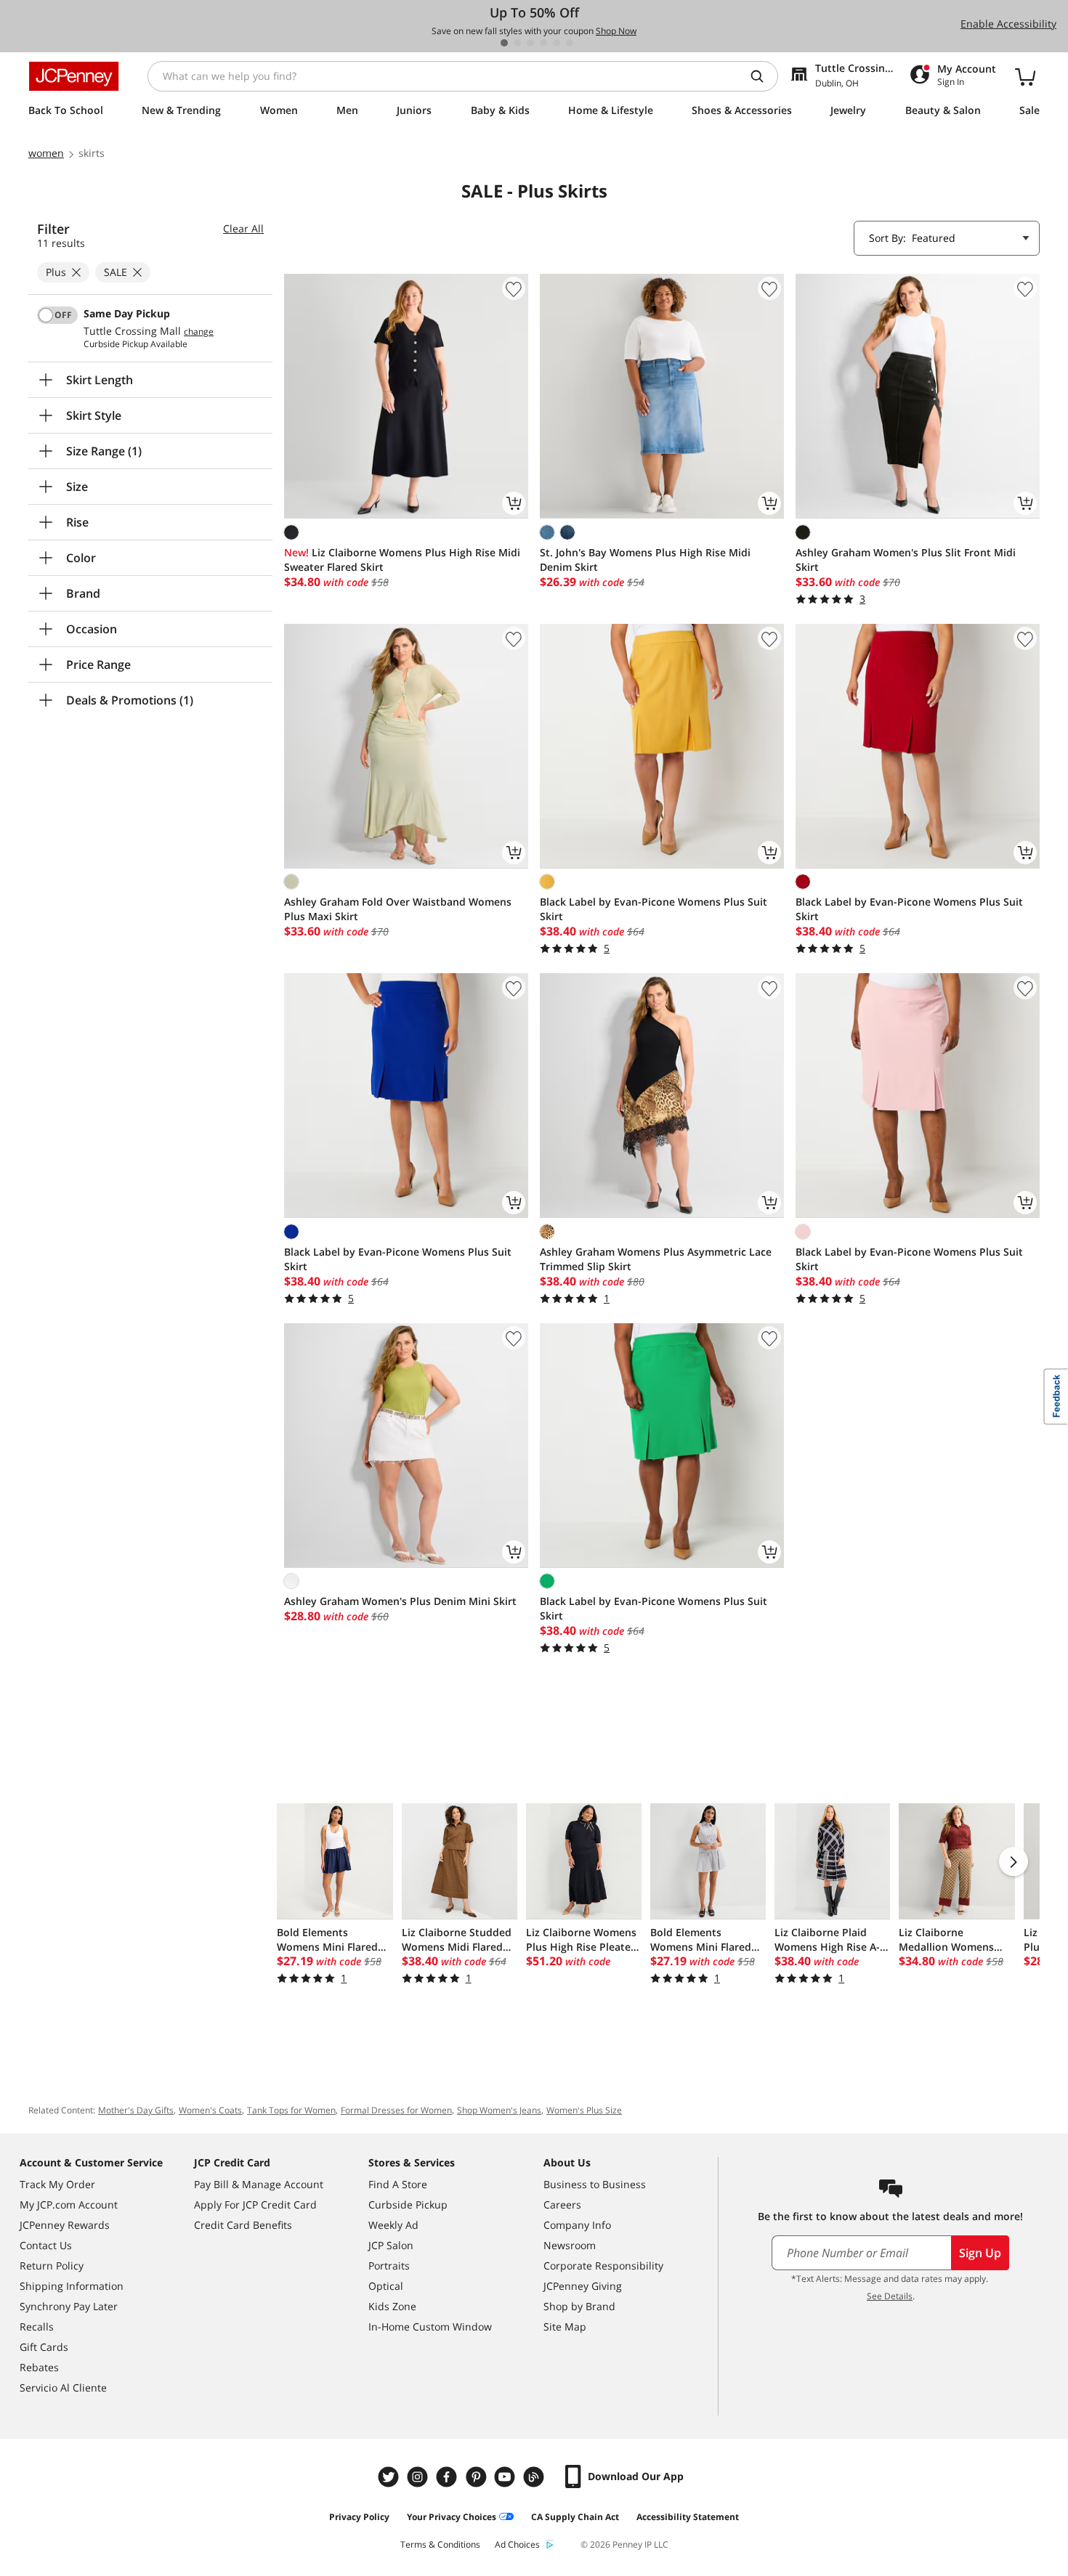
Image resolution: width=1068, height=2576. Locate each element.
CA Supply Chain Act (575, 2517)
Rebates (39, 2367)
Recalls (37, 2327)
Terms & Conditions (440, 2544)
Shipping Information (72, 2286)
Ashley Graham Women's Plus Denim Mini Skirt (400, 1601)
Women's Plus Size (584, 2110)
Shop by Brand (579, 2306)
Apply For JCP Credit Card (255, 2205)
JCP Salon (391, 2245)
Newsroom (570, 2245)
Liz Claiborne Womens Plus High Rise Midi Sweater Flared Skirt (402, 560)
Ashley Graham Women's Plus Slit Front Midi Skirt (906, 560)
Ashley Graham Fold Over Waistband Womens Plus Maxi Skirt (398, 909)
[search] (763, 76)
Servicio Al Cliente (63, 2388)
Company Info (577, 2225)
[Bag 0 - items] (1025, 76)
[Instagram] (419, 2477)
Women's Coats (210, 2110)
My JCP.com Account (69, 2205)
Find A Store (398, 2184)
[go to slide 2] (517, 43)
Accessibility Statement (688, 2517)
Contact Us (46, 2245)
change (199, 332)
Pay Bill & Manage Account (259, 2184)
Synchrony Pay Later (69, 2306)
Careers (562, 2205)
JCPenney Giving (583, 2286)
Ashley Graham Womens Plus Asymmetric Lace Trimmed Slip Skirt (656, 1259)
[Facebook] (448, 2477)
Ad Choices (517, 2544)
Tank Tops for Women (291, 2110)
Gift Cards (44, 2347)
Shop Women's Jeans (499, 2110)
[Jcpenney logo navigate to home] (74, 76)
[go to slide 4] (543, 43)
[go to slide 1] (504, 43)
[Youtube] (506, 2477)
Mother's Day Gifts (136, 2110)
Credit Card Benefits (243, 2225)
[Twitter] (390, 2477)
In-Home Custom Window (430, 2327)
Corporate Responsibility (603, 2266)
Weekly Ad (393, 2225)
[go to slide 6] (570, 43)
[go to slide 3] (530, 43)
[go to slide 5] (557, 43)
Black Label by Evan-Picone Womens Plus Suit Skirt (654, 909)
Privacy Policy (359, 2517)
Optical (386, 2286)
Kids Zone (392, 2306)
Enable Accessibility (1008, 24)
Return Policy (52, 2266)
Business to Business (595, 2184)
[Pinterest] (477, 2477)
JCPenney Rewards (65, 2225)
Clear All (243, 228)
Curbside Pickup (408, 2205)
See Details (890, 2296)
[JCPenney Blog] (535, 2477)
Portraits (389, 2266)
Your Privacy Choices (452, 2517)
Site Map (565, 2327)
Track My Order (57, 2184)
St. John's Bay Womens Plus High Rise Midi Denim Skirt (645, 560)
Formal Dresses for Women (396, 2110)
